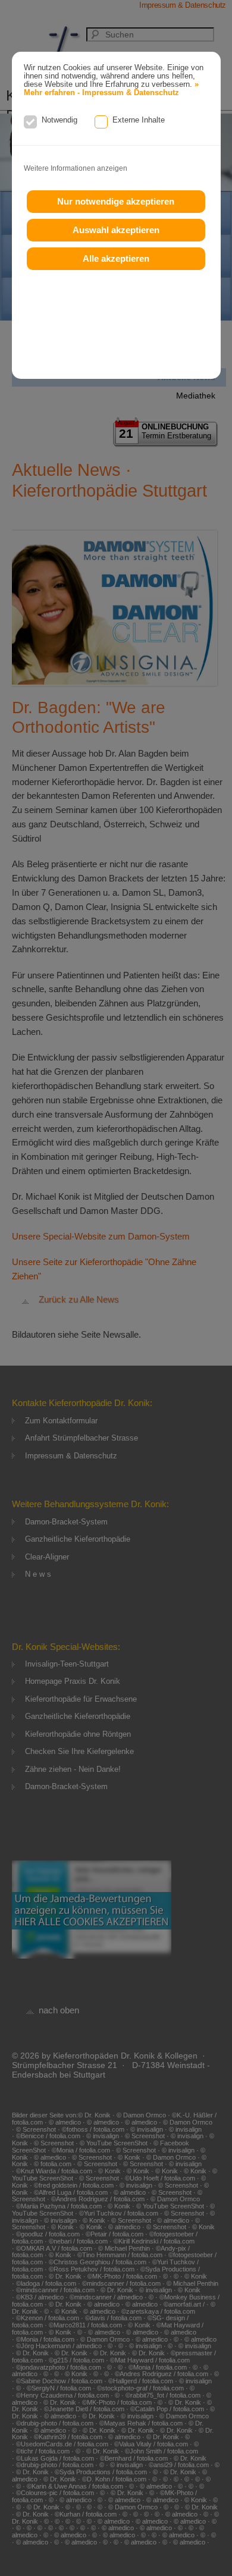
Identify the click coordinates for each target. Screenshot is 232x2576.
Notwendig (59, 120)
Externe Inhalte (139, 120)
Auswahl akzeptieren (116, 230)
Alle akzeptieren (116, 258)
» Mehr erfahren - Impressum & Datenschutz (111, 89)
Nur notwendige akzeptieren (116, 201)
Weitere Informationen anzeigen (76, 168)
